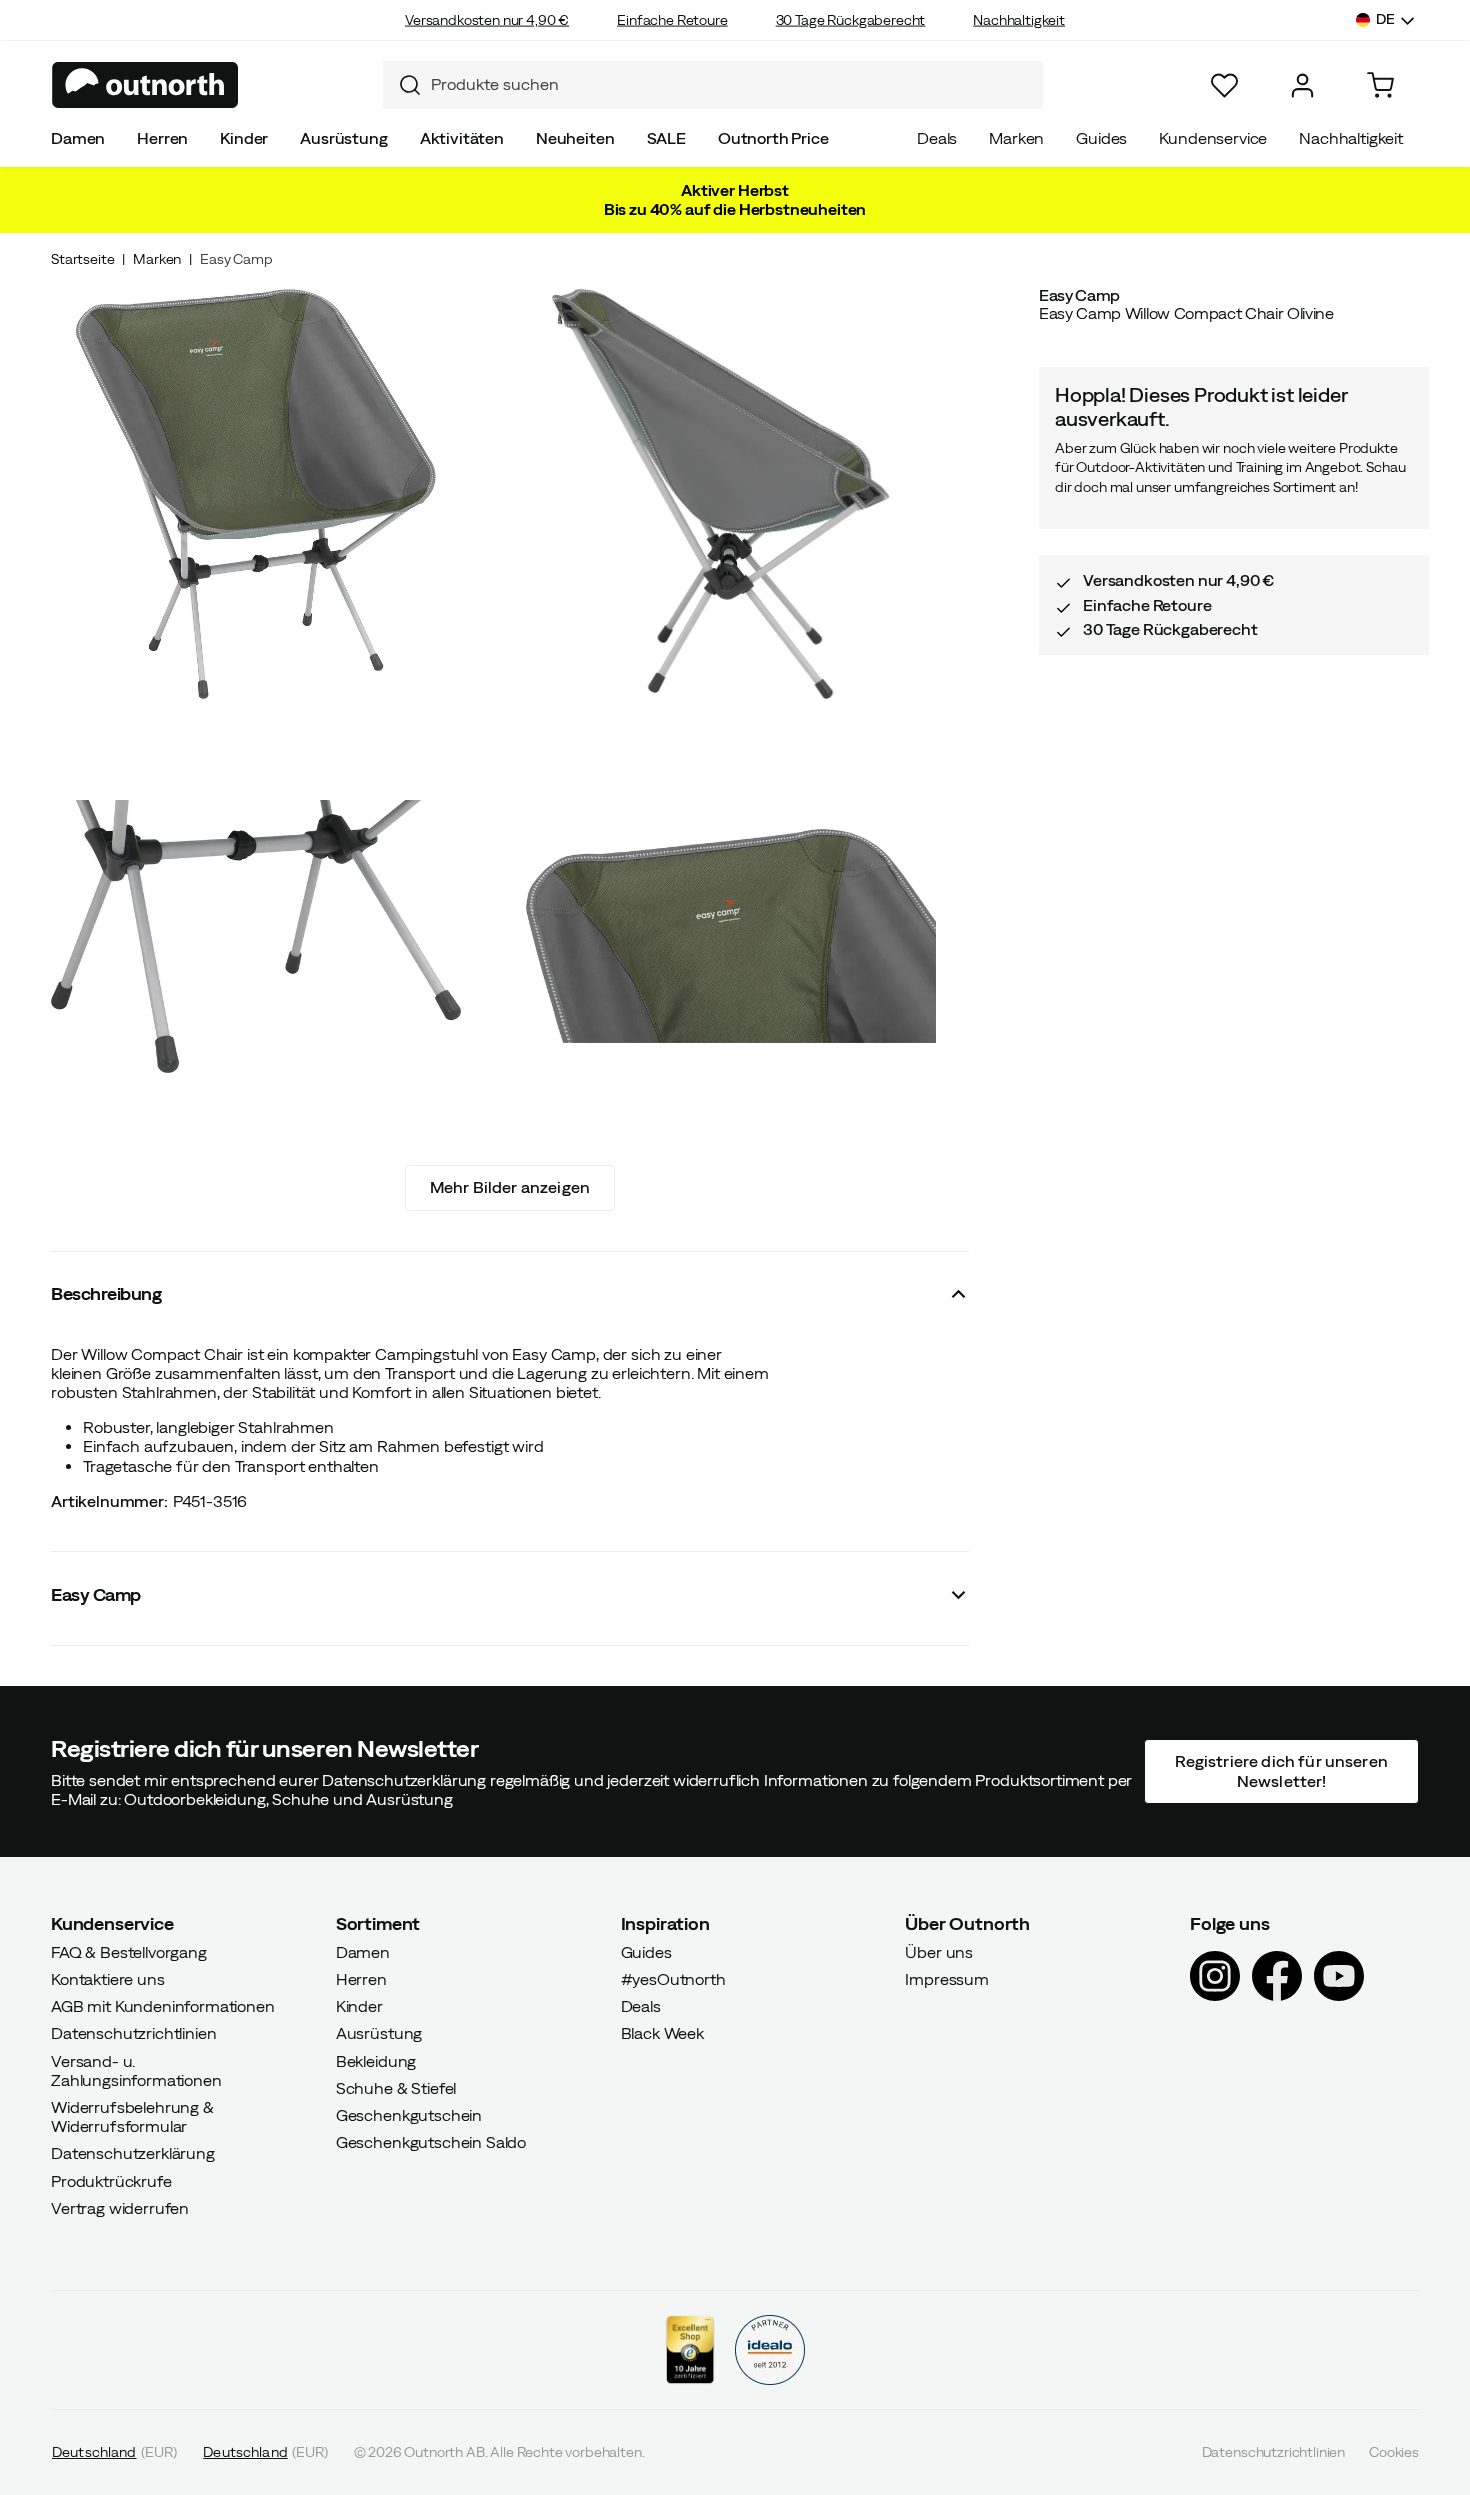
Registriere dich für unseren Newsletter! (1281, 1770)
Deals (937, 138)
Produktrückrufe (111, 2181)
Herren (162, 138)
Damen (78, 138)
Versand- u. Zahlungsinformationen (136, 2070)
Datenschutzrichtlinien (133, 2033)
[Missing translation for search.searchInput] (402, 85)
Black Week (662, 2033)
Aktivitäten (462, 138)
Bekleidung (376, 2061)
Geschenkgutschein (409, 2115)
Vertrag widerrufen (120, 2208)
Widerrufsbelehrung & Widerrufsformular (132, 2116)
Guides (1101, 138)
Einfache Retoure (672, 20)
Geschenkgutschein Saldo (431, 2142)
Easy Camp (236, 259)
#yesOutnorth (673, 1979)
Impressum (947, 1979)
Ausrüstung (343, 138)
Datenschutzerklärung (133, 2153)
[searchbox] (732, 84)
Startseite (82, 259)
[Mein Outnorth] (1302, 85)
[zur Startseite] (145, 85)
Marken (1016, 138)
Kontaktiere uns (108, 1979)
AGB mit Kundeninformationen (163, 2006)
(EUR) (114, 2452)
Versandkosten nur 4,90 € (487, 20)
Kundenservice (1213, 138)
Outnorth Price (773, 138)
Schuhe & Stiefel (396, 2088)
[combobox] (713, 85)
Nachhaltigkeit (1019, 20)
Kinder (244, 138)
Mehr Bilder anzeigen (510, 1187)
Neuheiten (575, 138)
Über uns (939, 1952)
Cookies (1394, 2452)
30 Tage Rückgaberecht (851, 20)
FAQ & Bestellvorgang (129, 1952)
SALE (666, 138)
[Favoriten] (1224, 85)
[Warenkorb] (1380, 85)
